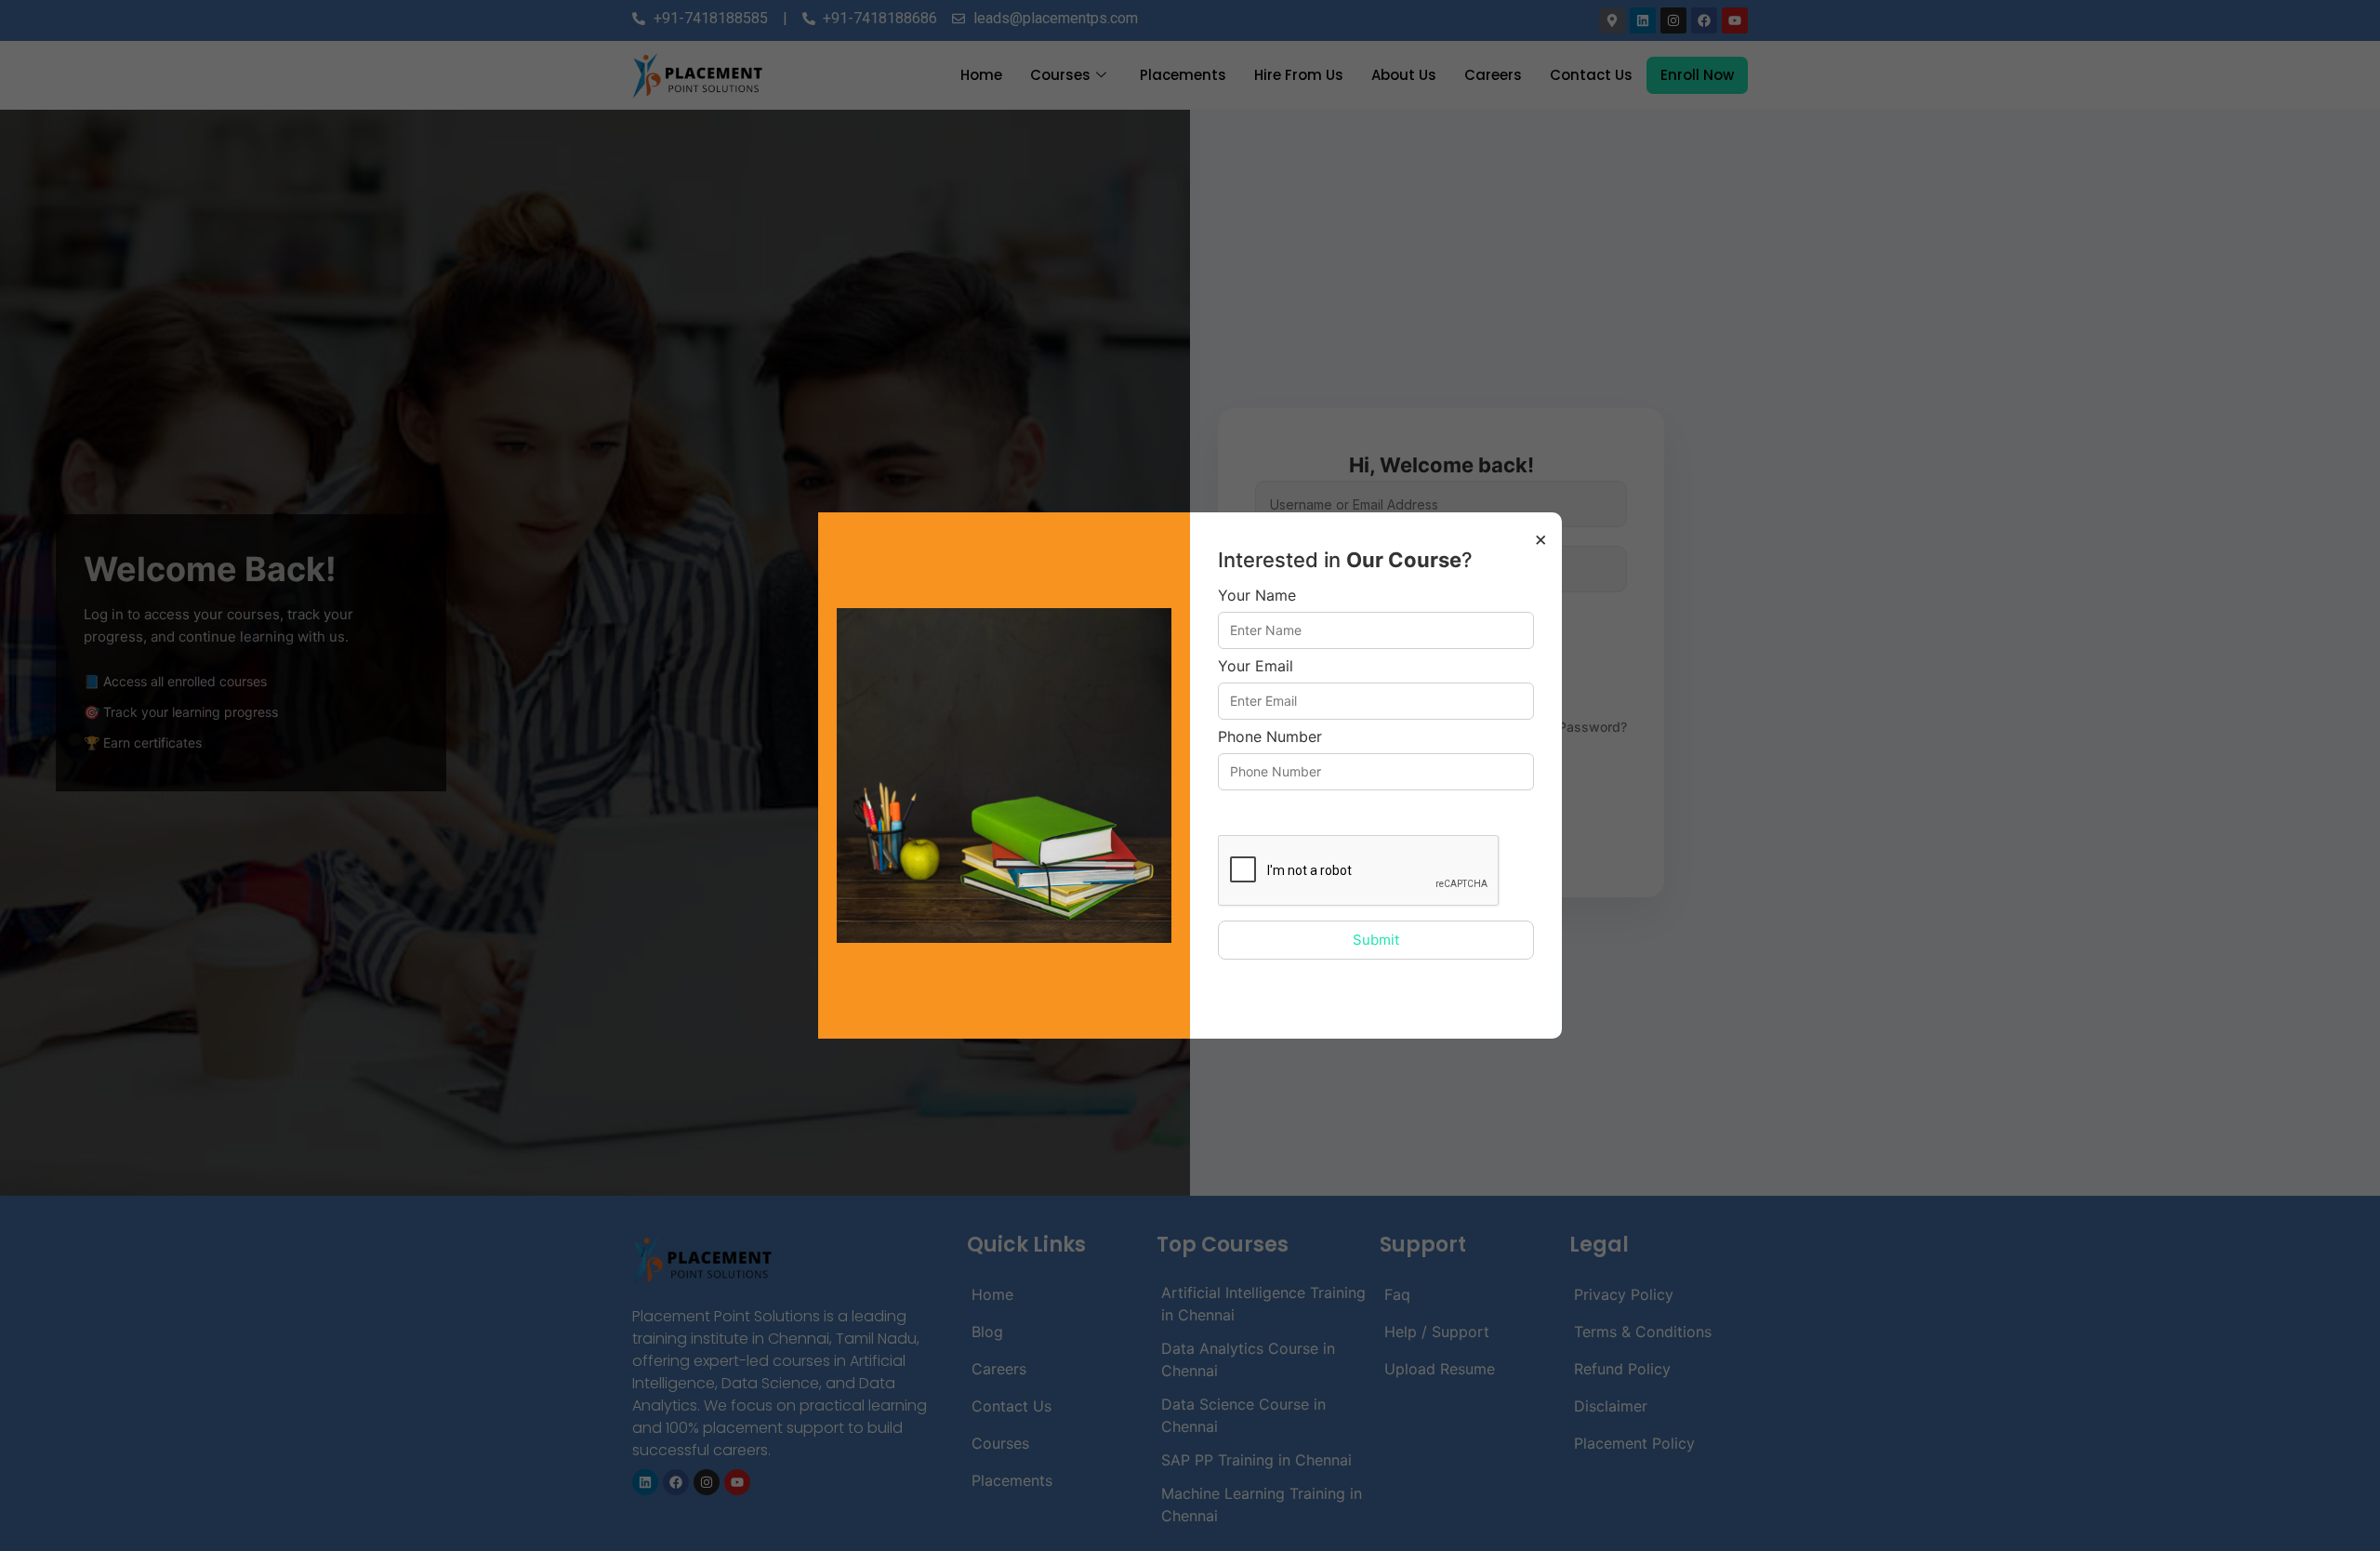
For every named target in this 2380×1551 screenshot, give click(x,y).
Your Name (1257, 596)
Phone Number (1270, 737)
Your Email (1256, 667)
